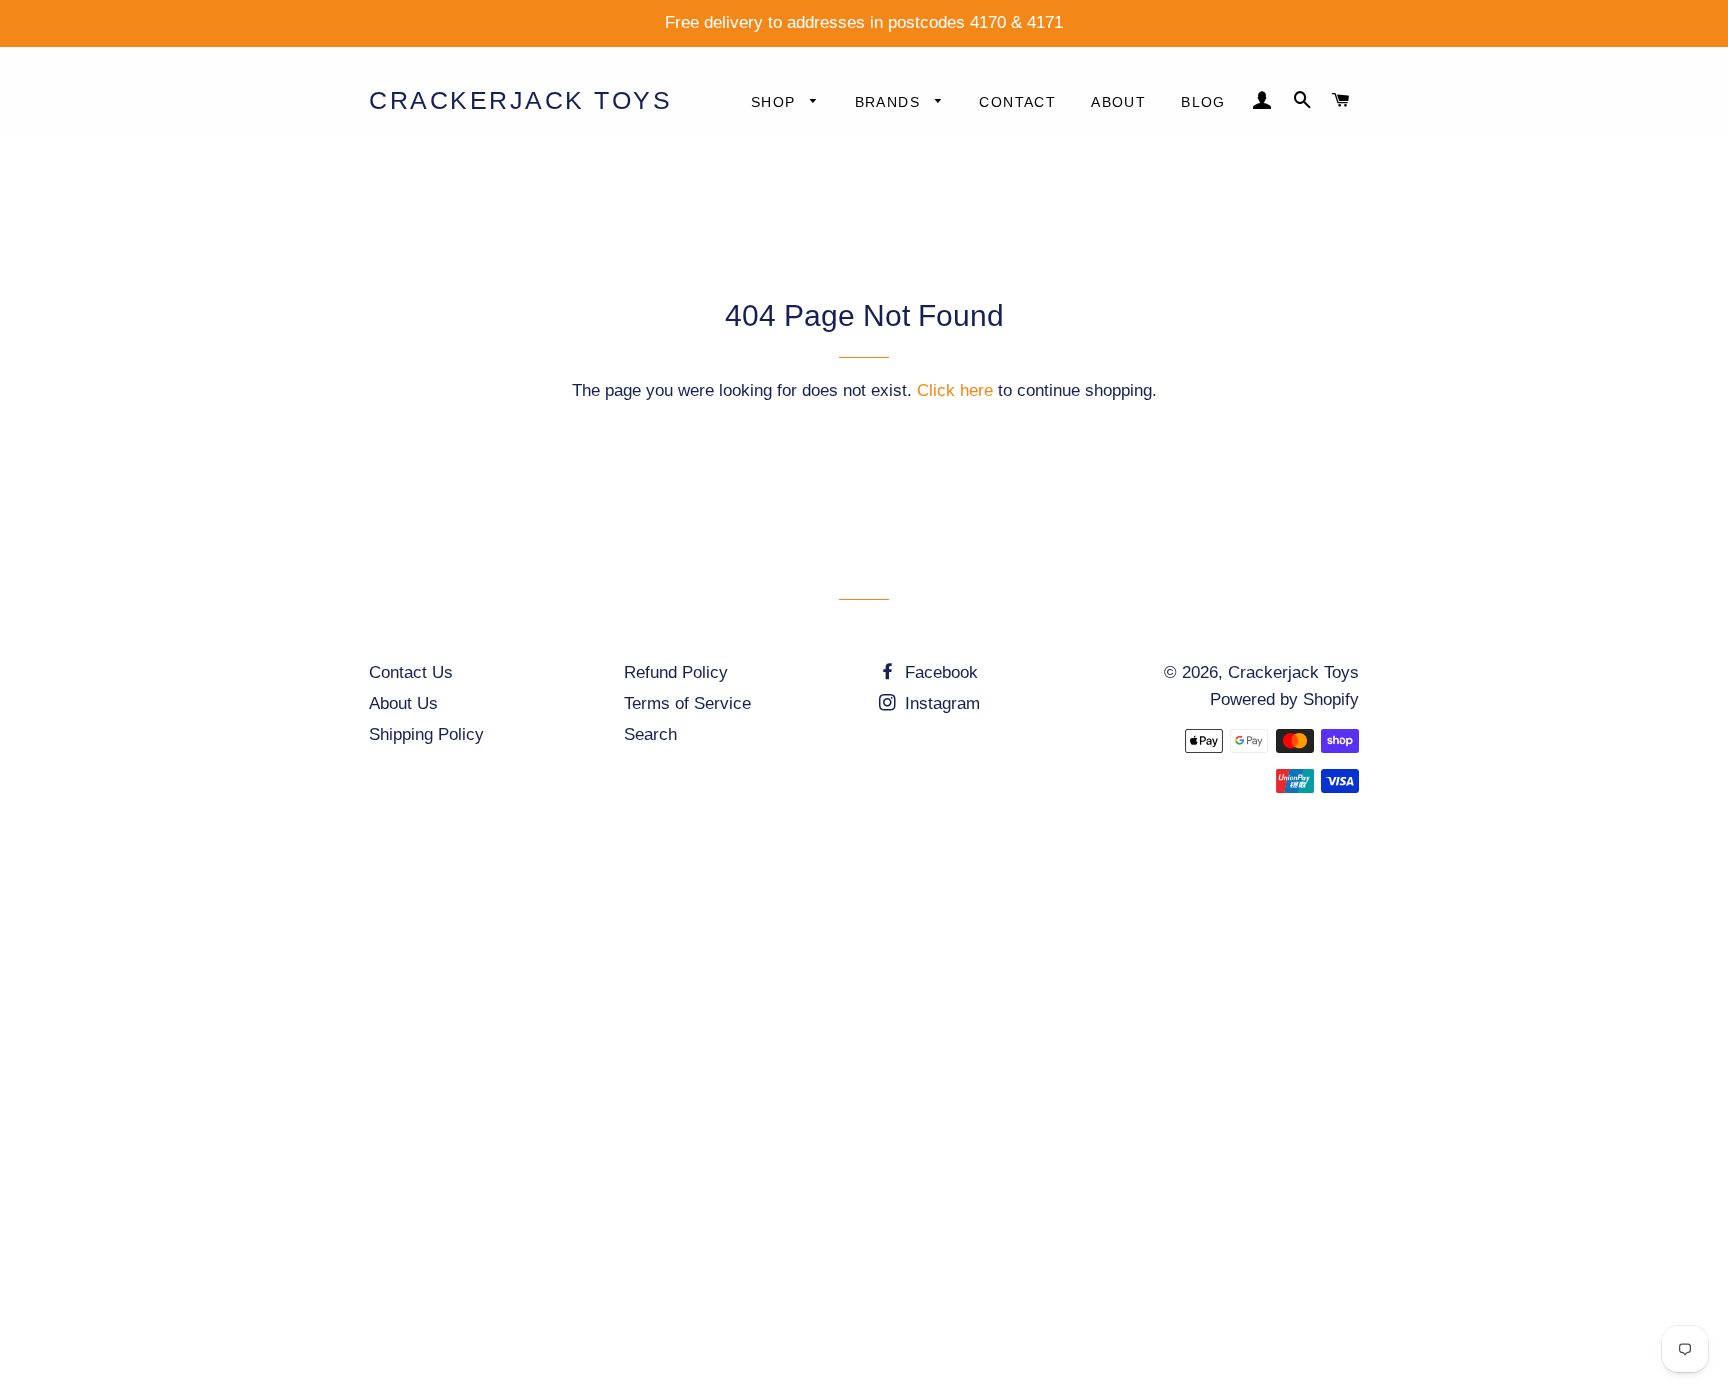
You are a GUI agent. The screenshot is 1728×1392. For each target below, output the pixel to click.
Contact (1017, 102)
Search (650, 734)
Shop (776, 102)
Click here (955, 390)
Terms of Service (687, 703)
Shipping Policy (426, 734)
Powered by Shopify (1284, 699)
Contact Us (411, 672)
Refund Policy (676, 672)
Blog (1203, 102)
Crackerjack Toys (520, 100)
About (1118, 102)
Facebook (939, 672)
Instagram (940, 703)
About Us (403, 703)
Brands (890, 102)
